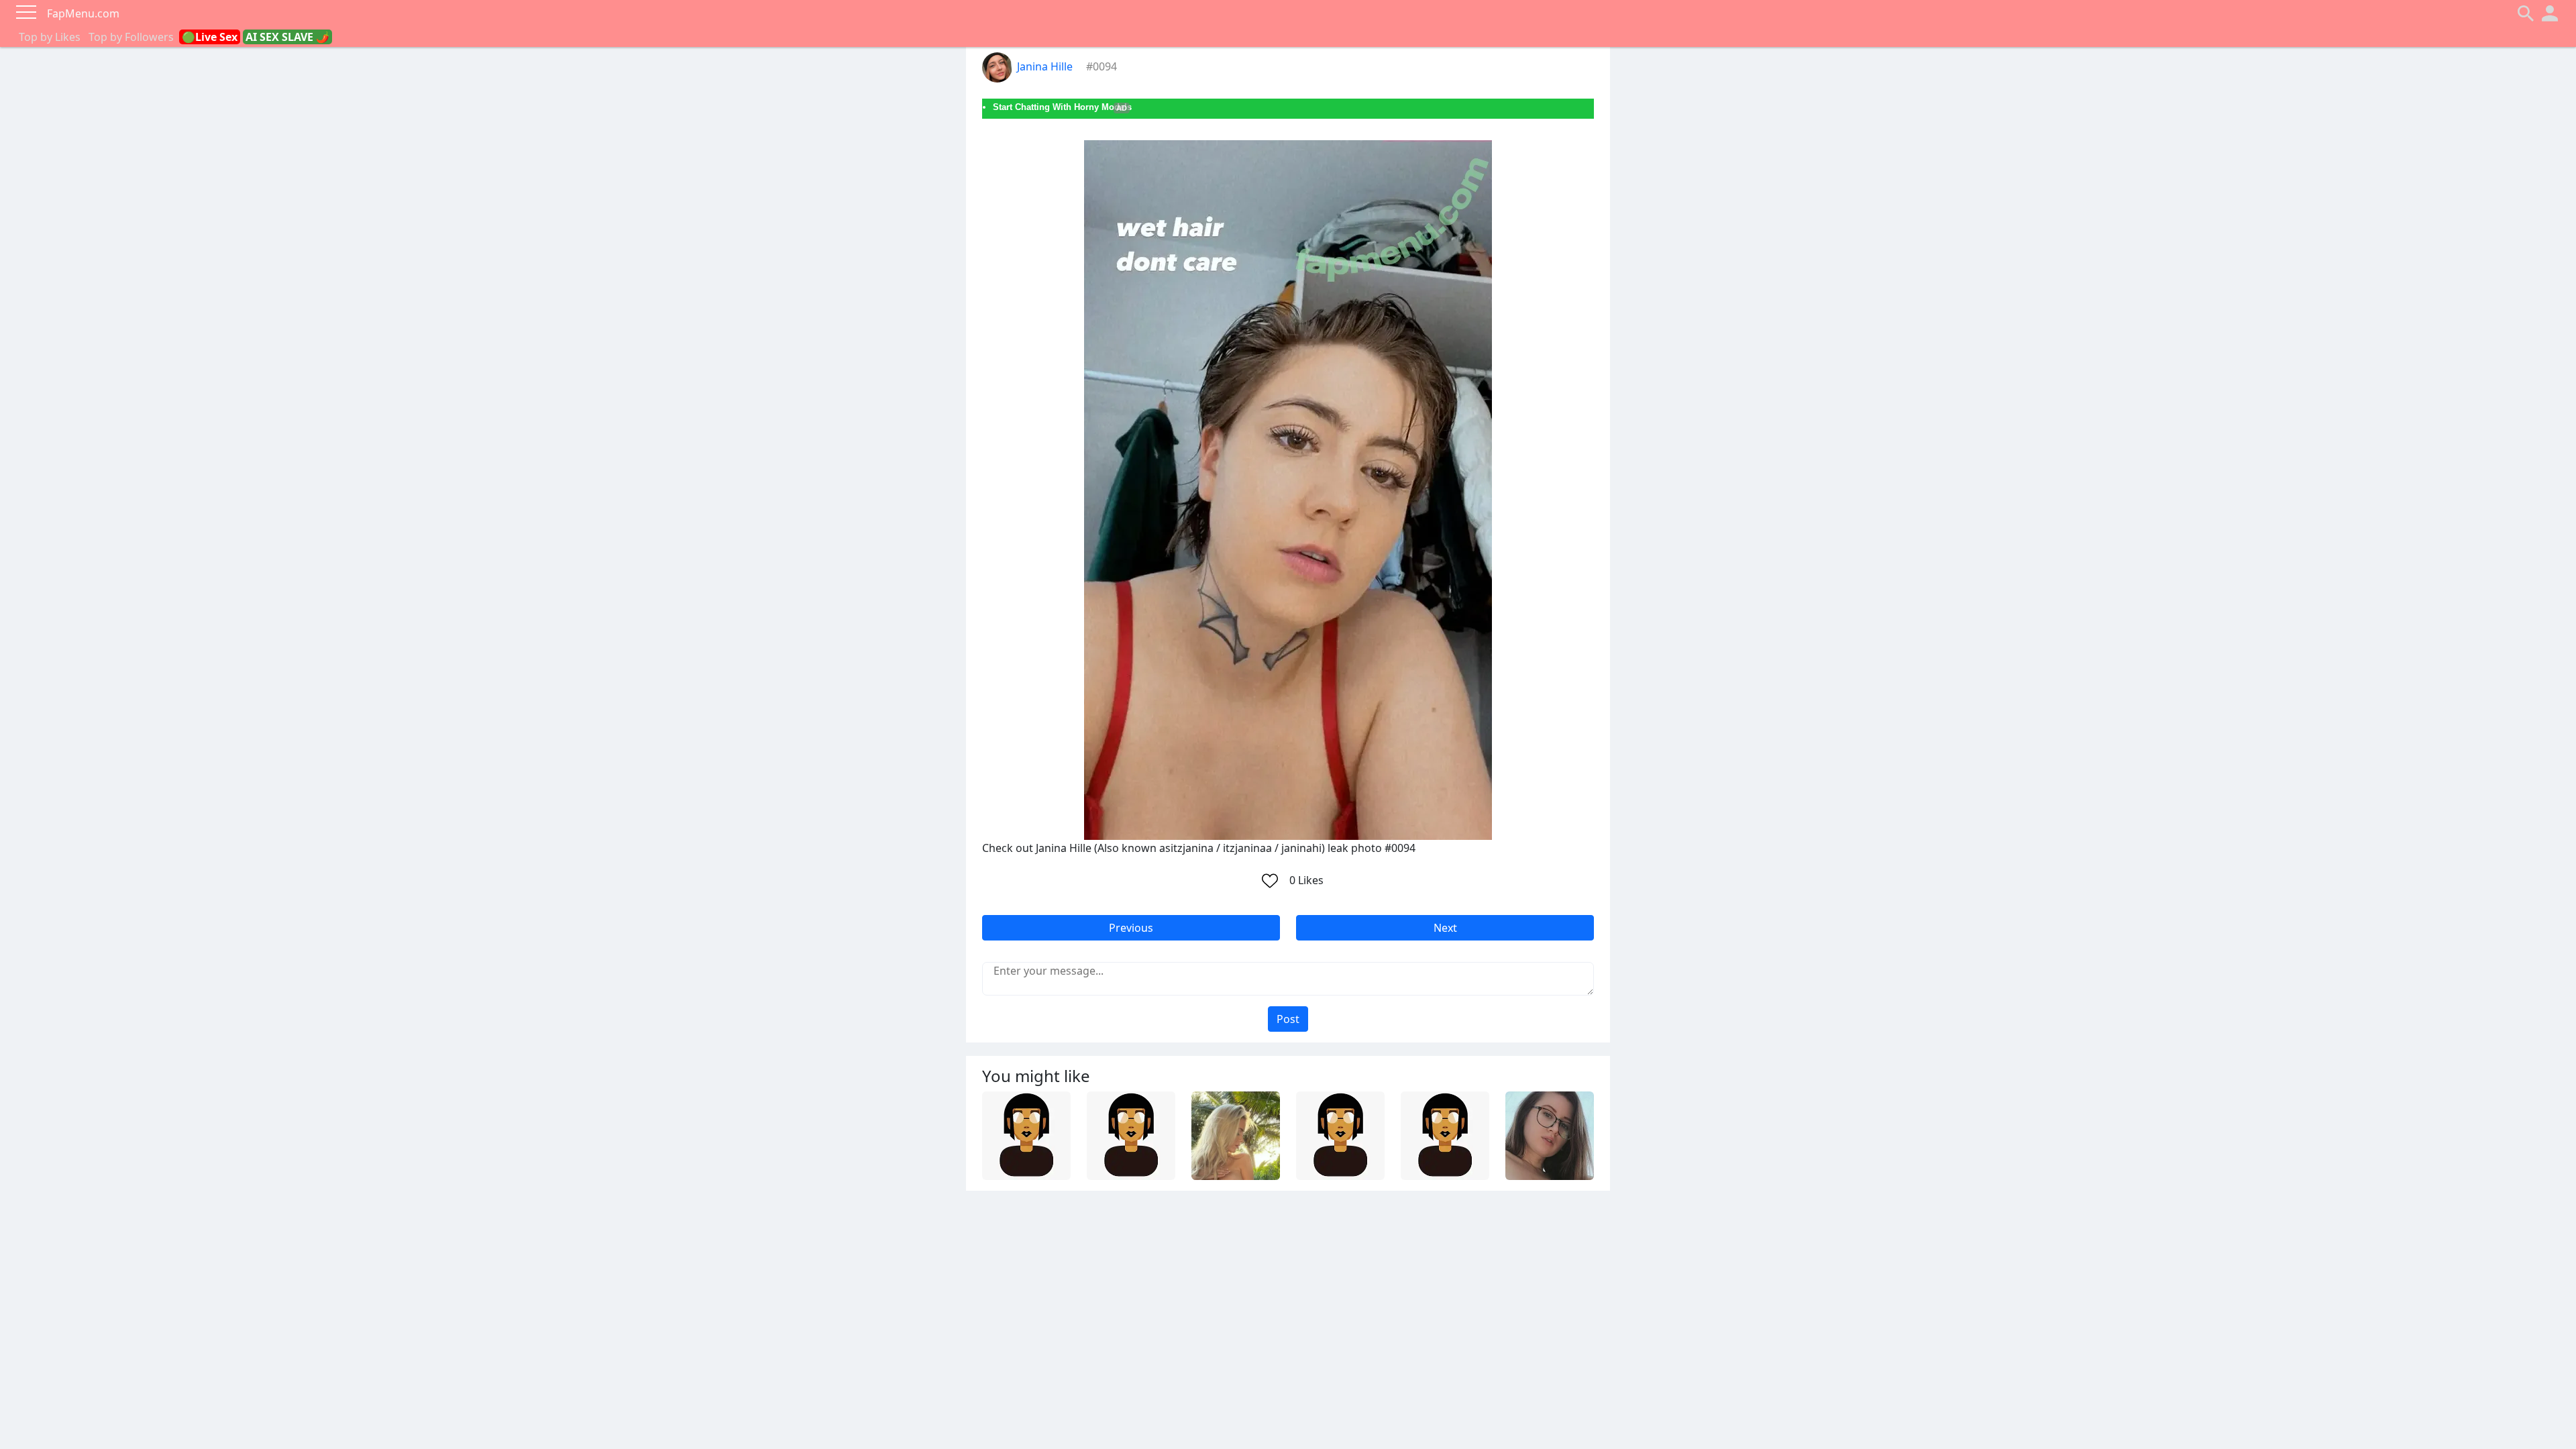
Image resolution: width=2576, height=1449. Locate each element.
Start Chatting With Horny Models (1062, 107)
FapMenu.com (83, 13)
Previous (1131, 928)
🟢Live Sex (210, 37)
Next (1445, 928)
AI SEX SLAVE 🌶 (287, 37)
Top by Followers (131, 37)
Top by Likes (50, 37)
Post (1288, 1019)
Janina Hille (1045, 66)
